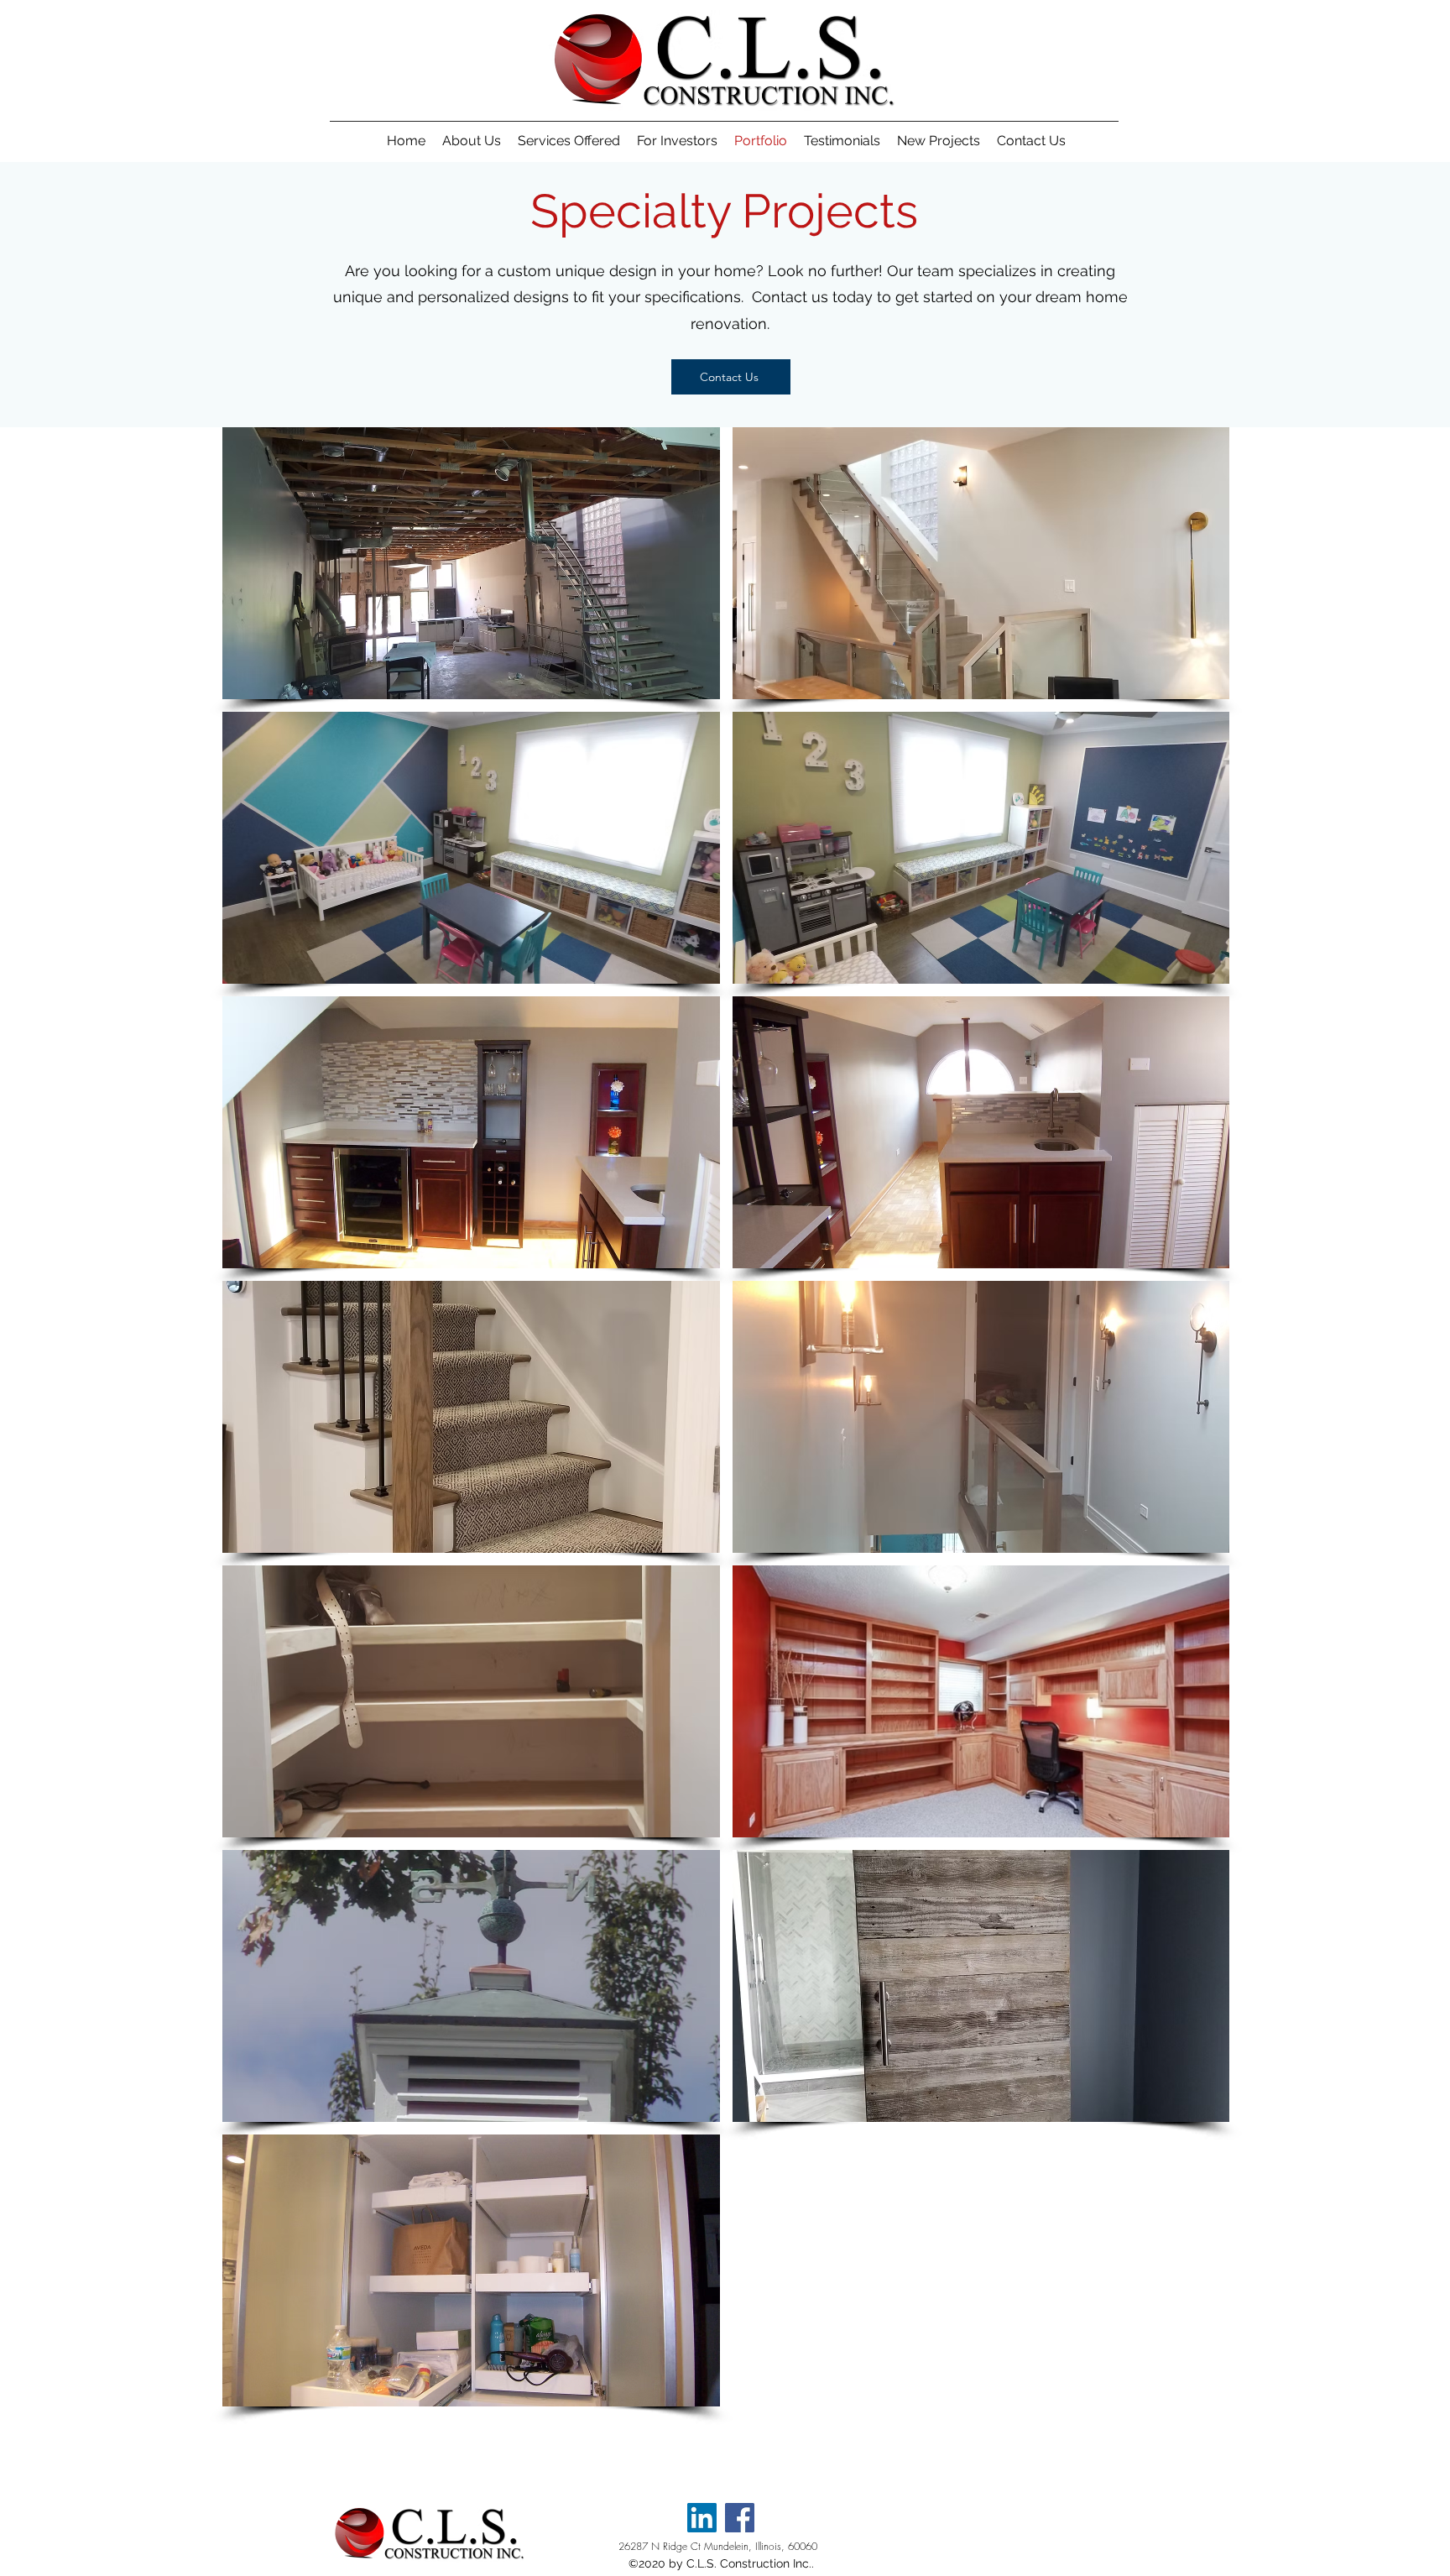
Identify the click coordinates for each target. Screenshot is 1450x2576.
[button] (471, 563)
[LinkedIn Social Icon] (702, 2518)
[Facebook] (740, 2518)
